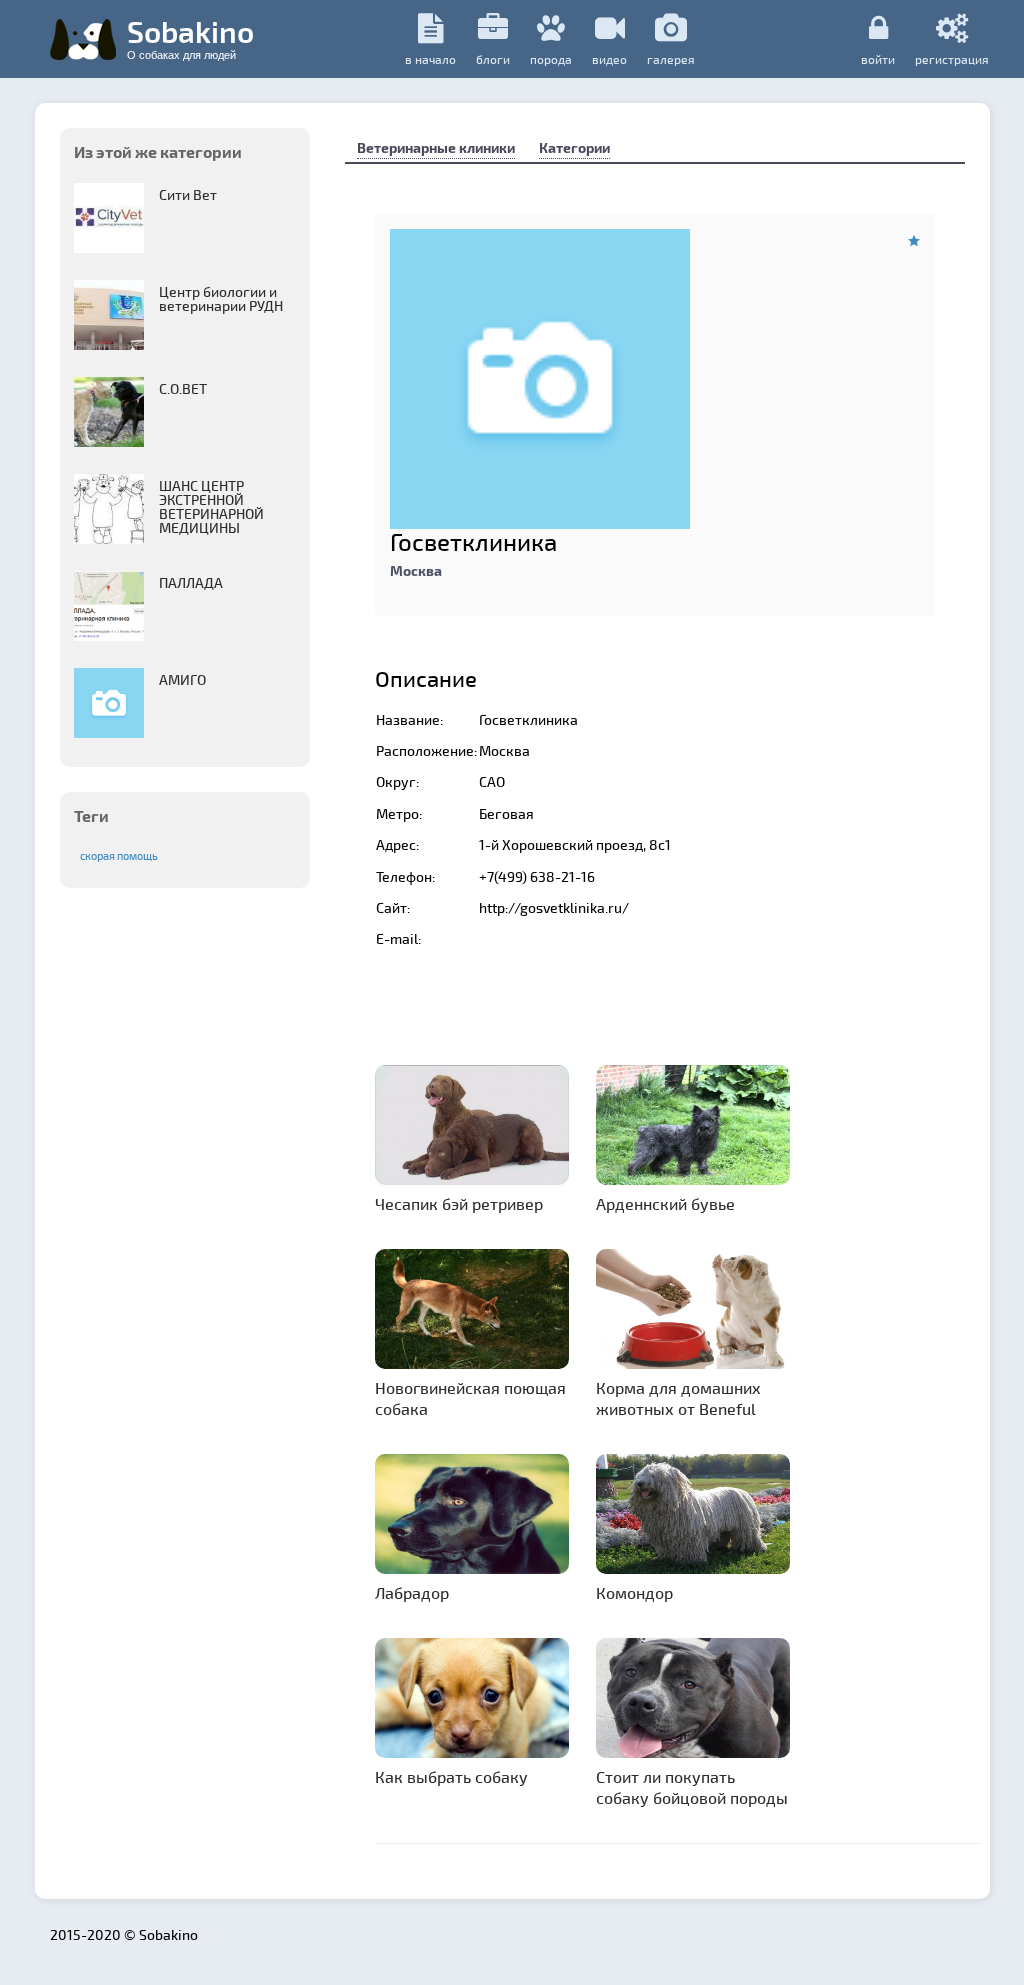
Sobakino (190, 37)
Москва (416, 570)
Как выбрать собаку (451, 1776)
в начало (430, 59)
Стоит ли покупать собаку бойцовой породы (692, 1787)
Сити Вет (188, 194)
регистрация (952, 58)
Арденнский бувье (665, 1203)
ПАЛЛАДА (191, 582)
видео (609, 59)
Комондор (634, 1592)
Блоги (493, 59)
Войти (878, 58)
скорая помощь (119, 855)
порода (551, 59)
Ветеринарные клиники (436, 147)
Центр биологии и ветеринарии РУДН (221, 298)
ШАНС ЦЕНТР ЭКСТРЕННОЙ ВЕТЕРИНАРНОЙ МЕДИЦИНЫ (211, 506)
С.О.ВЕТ (183, 388)
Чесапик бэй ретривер (459, 1203)
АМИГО (182, 679)
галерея (671, 59)
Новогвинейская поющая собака (470, 1398)
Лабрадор (412, 1592)
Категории (574, 147)
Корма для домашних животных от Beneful (678, 1398)
